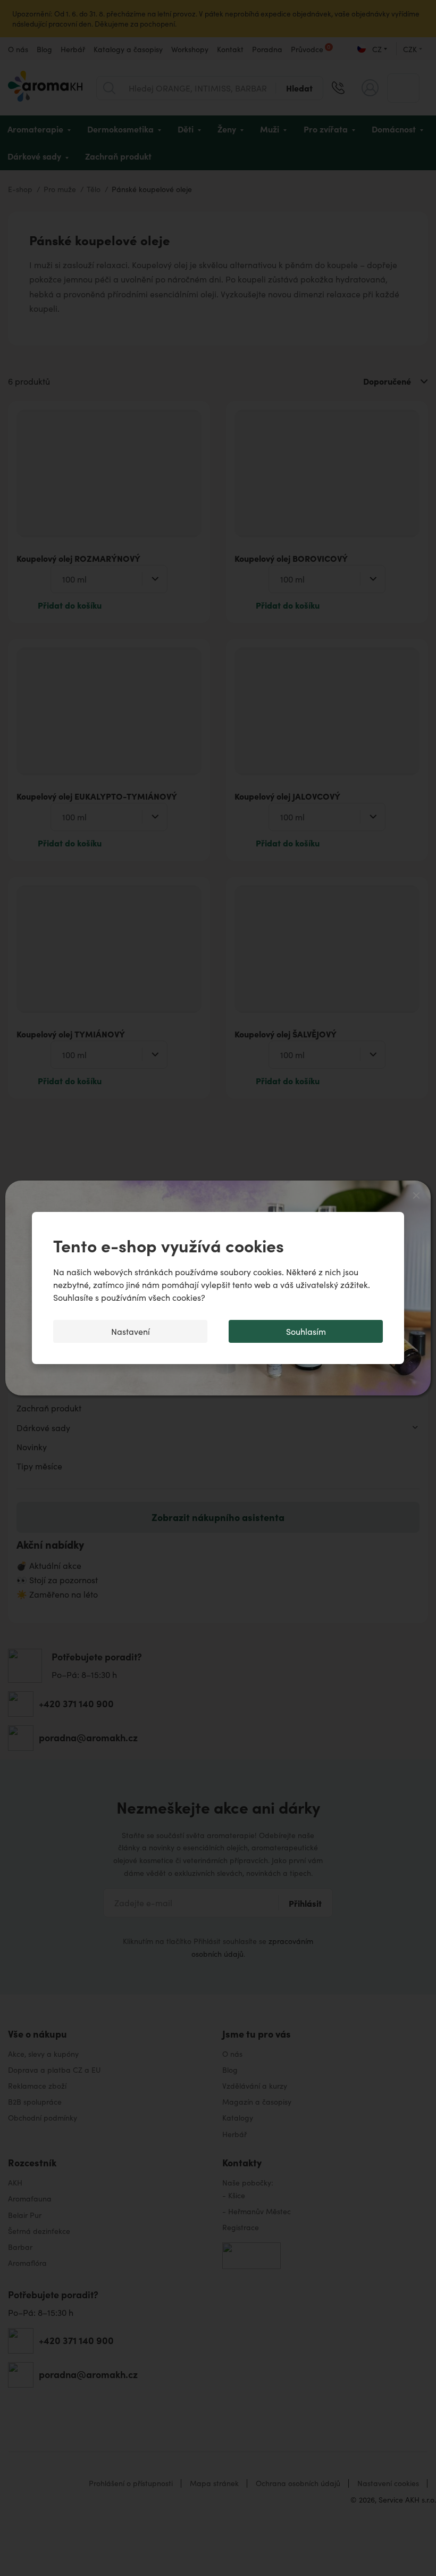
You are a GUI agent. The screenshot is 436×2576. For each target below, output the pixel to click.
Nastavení (131, 1331)
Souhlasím (306, 1331)
